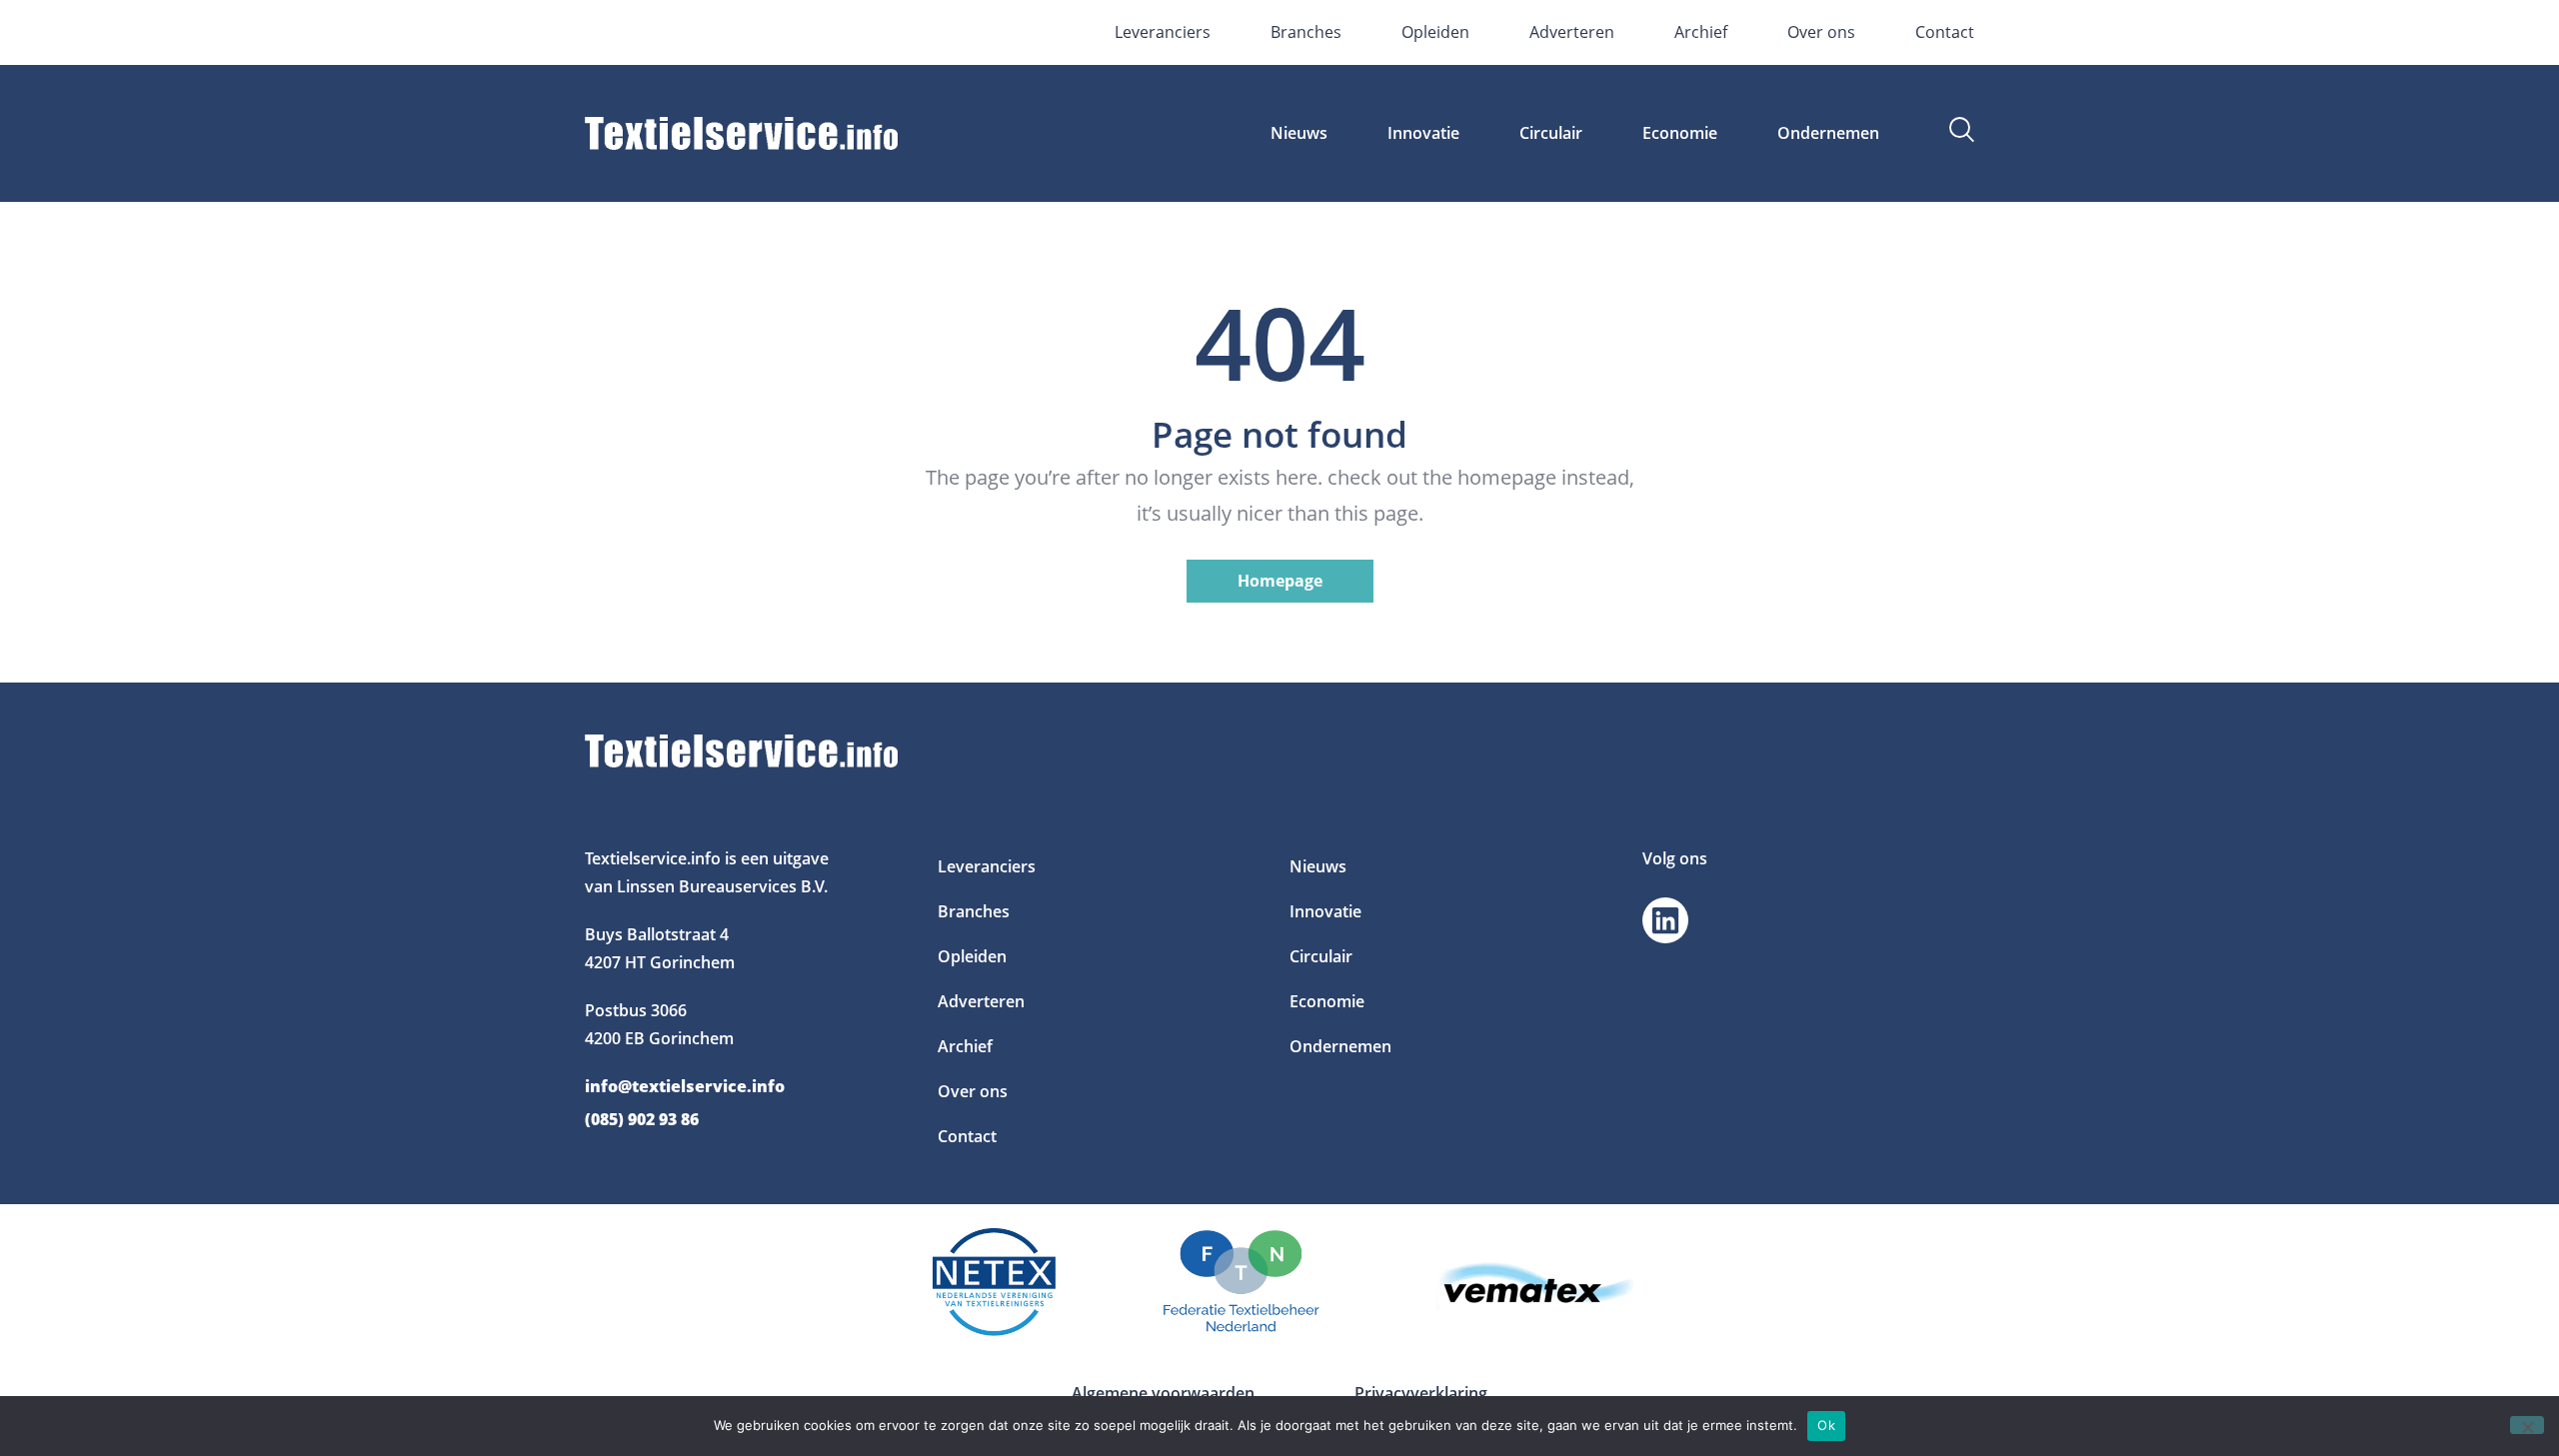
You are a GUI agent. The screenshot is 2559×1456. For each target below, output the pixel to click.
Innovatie (1423, 133)
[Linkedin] (1665, 920)
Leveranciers (1163, 32)
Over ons (1821, 32)
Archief (1701, 32)
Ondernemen (1828, 133)
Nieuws (1299, 133)
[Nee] (2527, 1425)
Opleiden (1435, 32)
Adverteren (1572, 32)
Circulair (1551, 133)
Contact (1945, 32)
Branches (1306, 32)
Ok (1826, 1425)
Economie (1680, 133)
